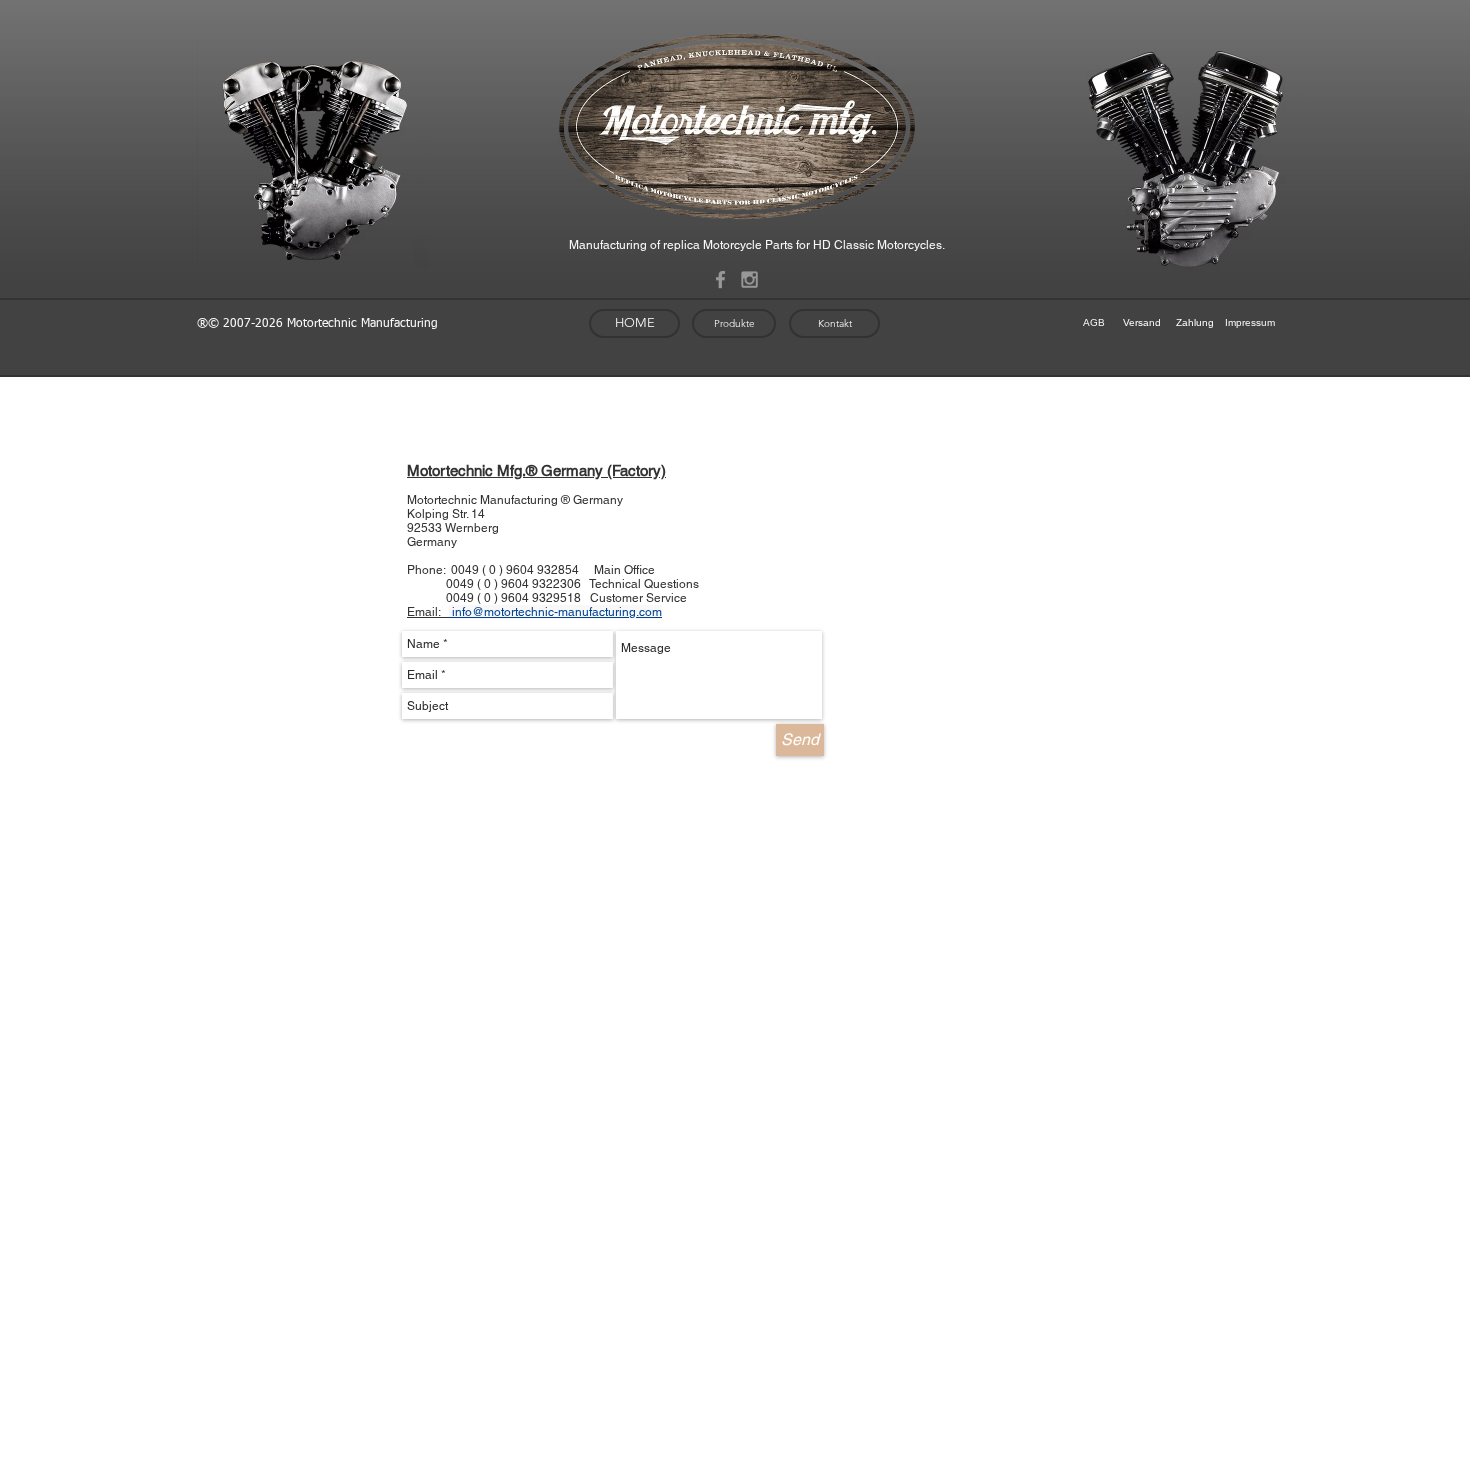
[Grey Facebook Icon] (720, 279)
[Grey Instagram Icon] (749, 279)
